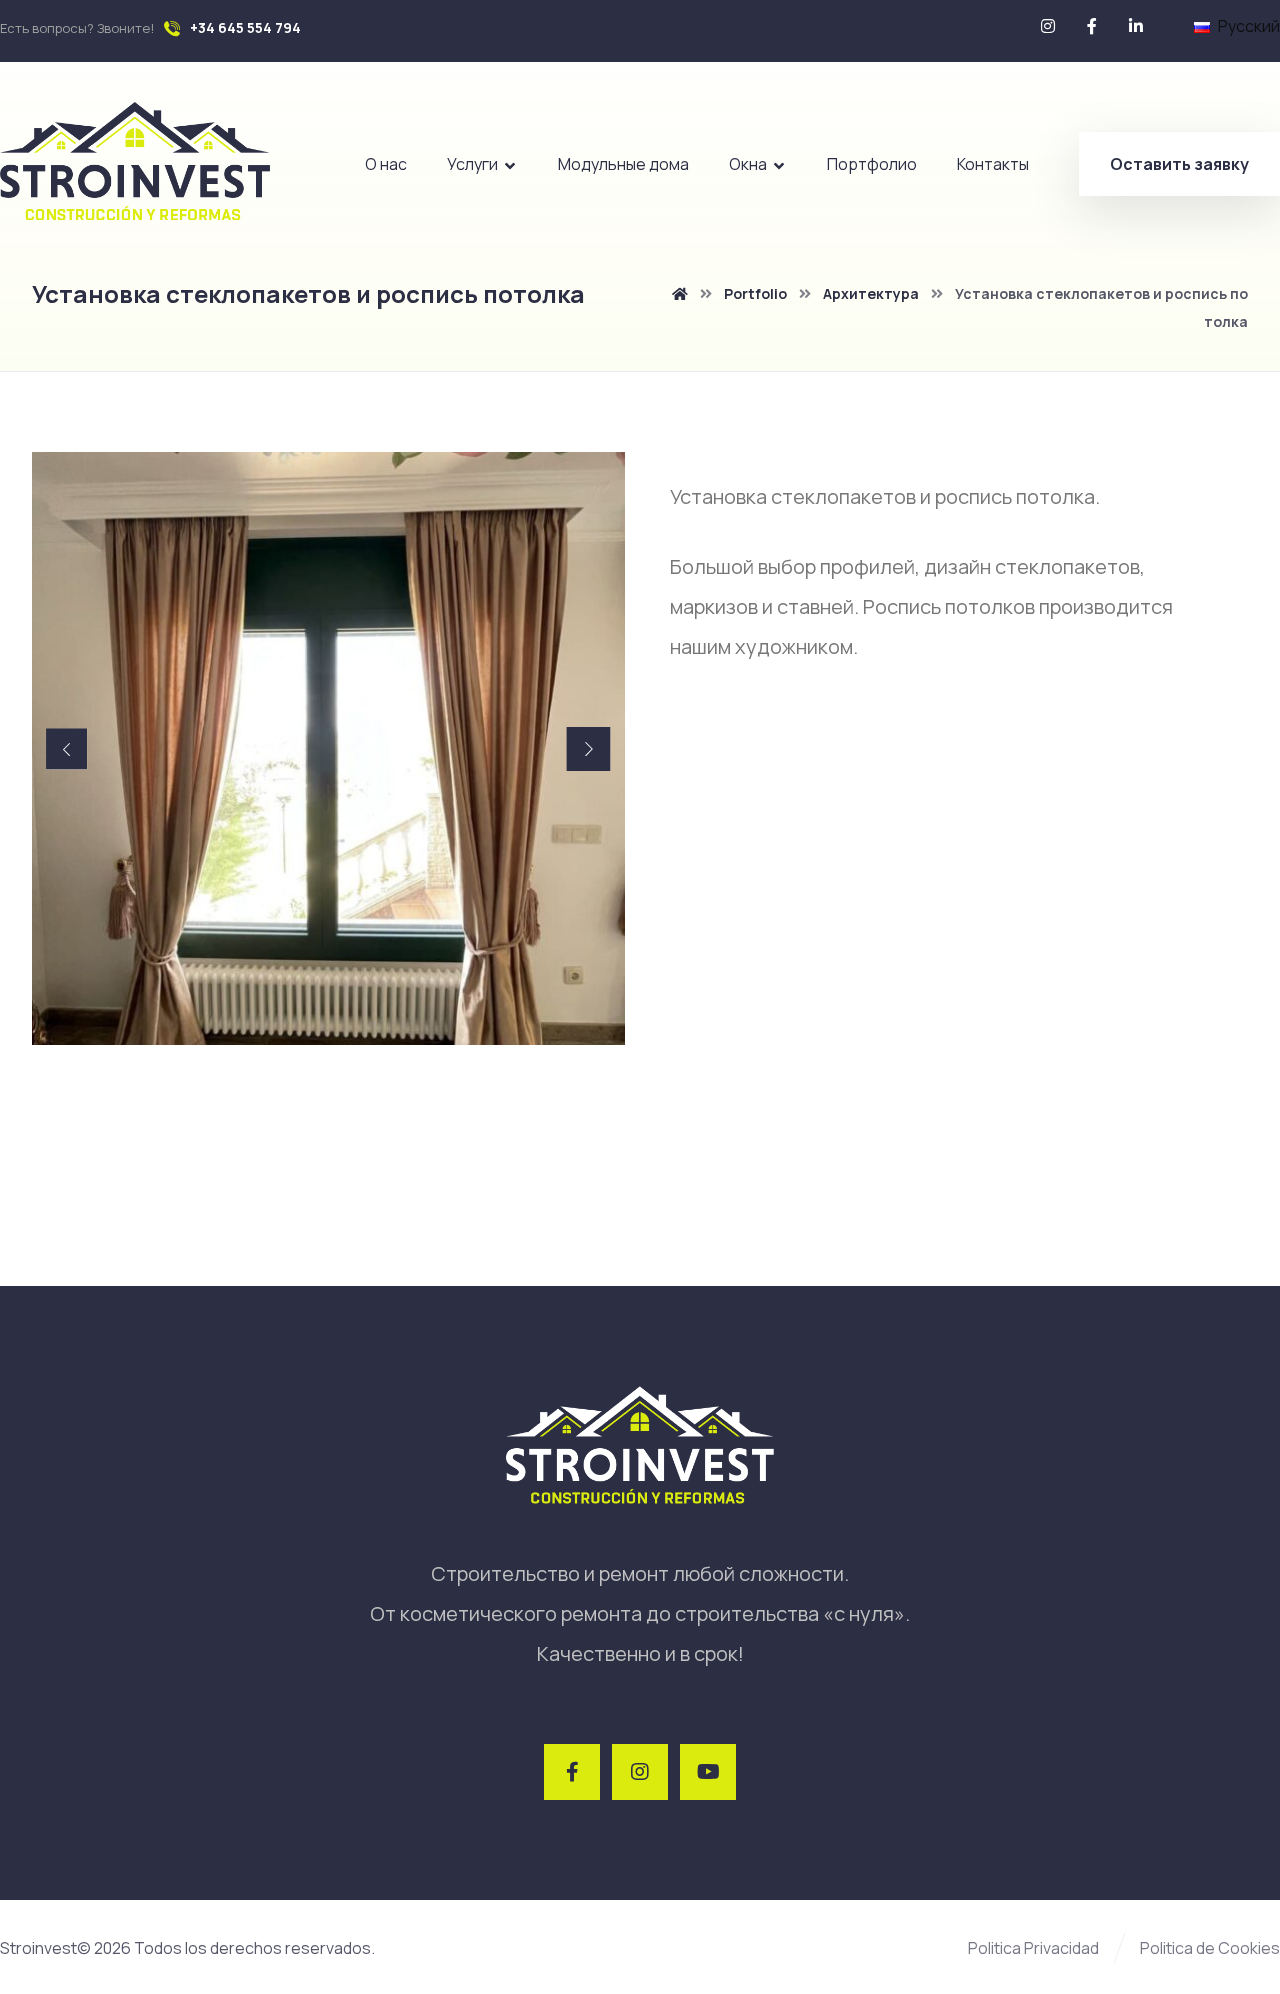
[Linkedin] (1136, 26)
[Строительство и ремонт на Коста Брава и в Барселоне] (135, 161)
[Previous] (66, 748)
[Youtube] (708, 1772)
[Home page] (680, 293)
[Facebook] (1092, 26)
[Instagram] (1048, 26)
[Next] (589, 749)
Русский (1249, 26)
